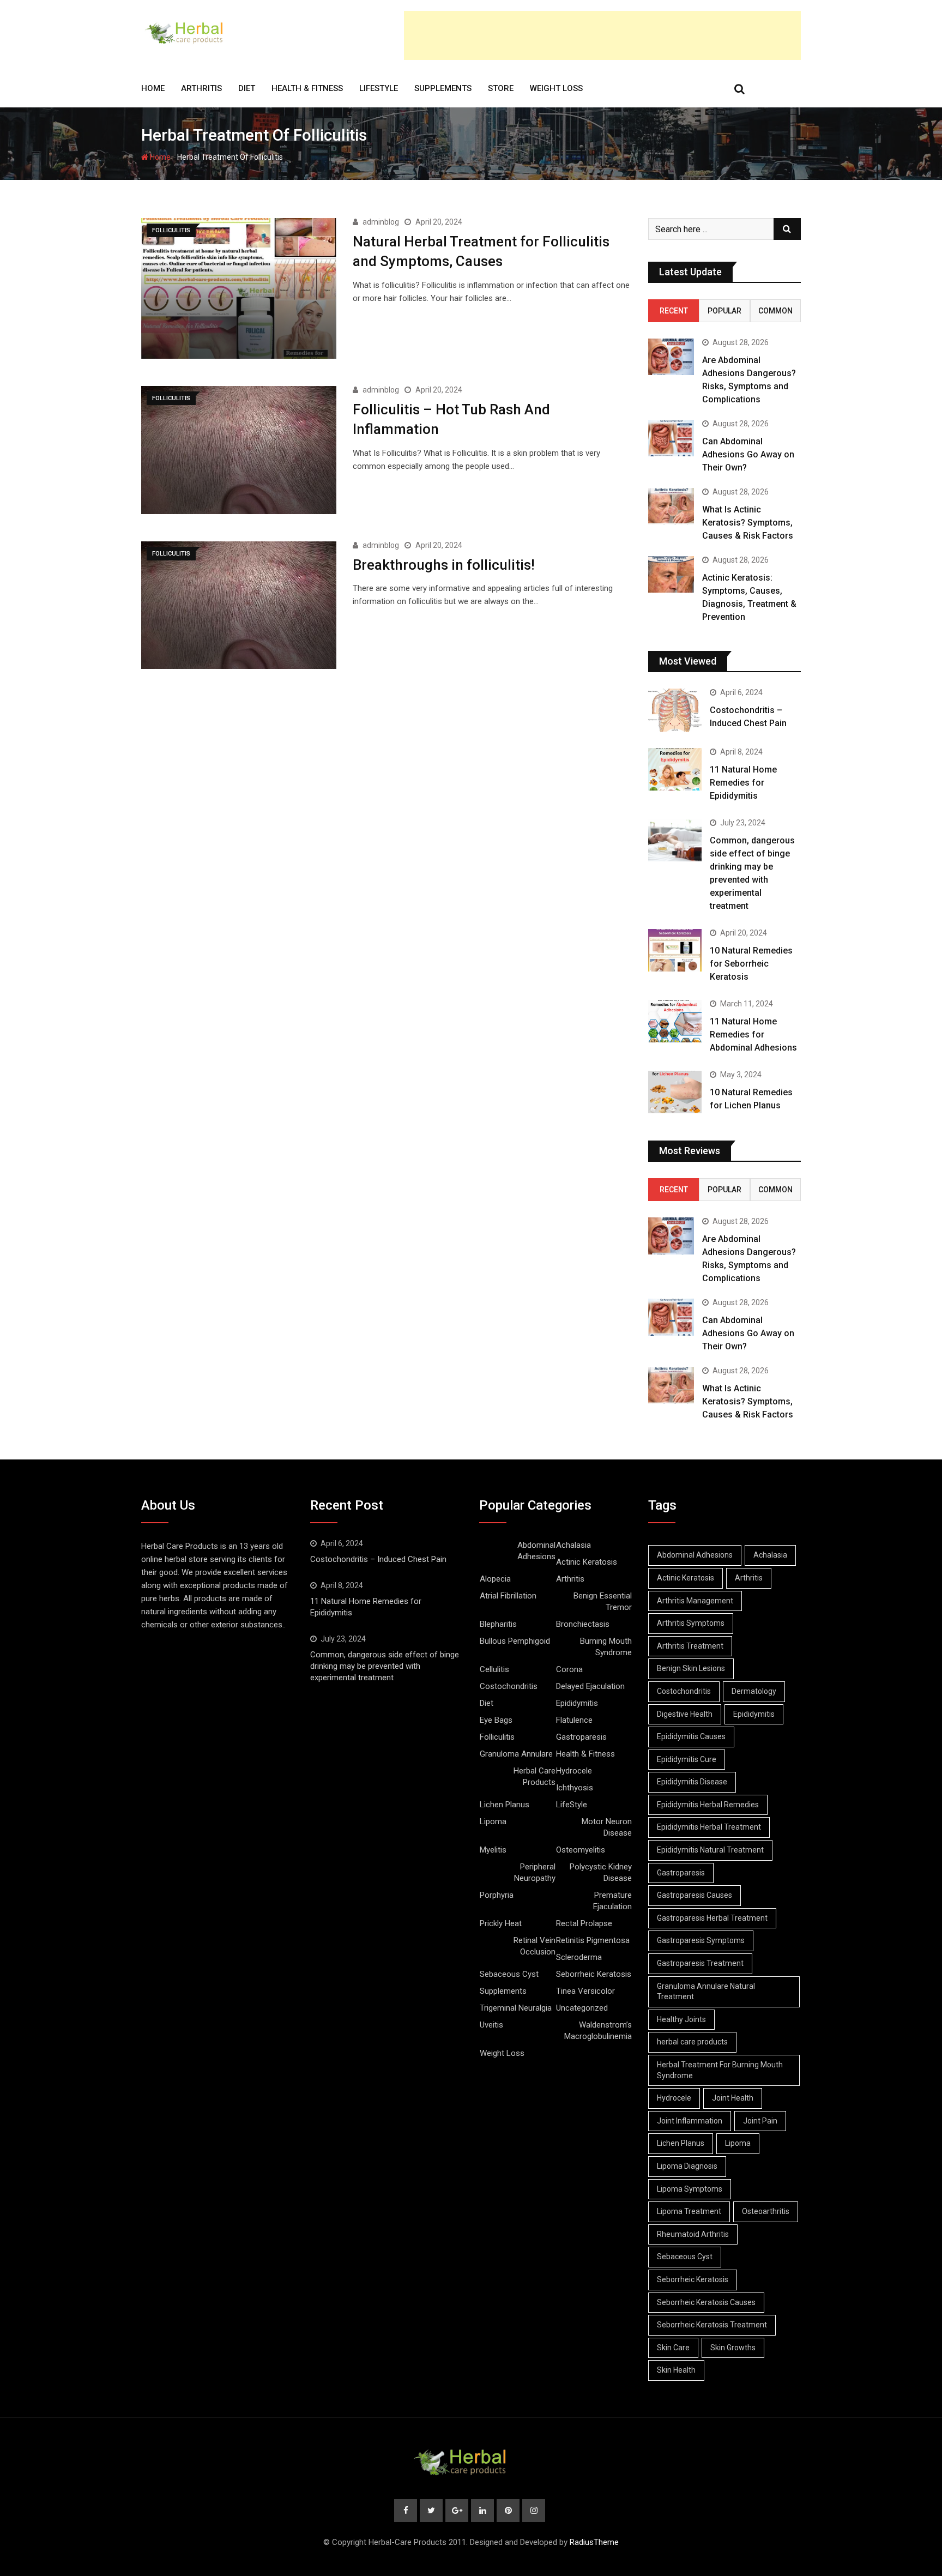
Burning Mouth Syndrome (606, 1647)
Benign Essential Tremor (603, 1601)
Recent (674, 311)
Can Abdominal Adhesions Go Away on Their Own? (748, 454)
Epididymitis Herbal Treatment (709, 1827)
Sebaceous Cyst (509, 1974)
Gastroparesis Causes (695, 1895)
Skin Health (676, 2370)
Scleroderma (579, 1957)
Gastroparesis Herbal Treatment (712, 1918)
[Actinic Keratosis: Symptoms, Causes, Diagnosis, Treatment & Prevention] (671, 574)
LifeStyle (379, 88)
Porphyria (497, 1895)
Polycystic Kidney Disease (601, 1872)
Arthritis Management (695, 1601)
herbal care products (692, 2042)
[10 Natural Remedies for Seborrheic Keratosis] (675, 950)
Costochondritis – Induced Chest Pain (378, 1559)
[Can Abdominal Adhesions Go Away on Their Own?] (671, 438)
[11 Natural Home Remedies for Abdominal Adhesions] (675, 1021)
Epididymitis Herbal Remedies (708, 1805)
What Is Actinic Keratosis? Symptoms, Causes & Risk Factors (748, 523)
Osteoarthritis (766, 2211)
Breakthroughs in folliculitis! (444, 565)
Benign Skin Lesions (691, 1668)
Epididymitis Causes (691, 1736)
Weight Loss (556, 88)
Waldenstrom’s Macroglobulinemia (598, 2031)
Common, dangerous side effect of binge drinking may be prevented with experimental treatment (385, 1666)
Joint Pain (760, 2121)
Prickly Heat (501, 1923)
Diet (247, 88)
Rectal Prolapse (584, 1923)
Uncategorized (582, 2008)
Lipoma (493, 1821)
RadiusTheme (594, 2542)
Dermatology (754, 1691)
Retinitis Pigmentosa (593, 1940)
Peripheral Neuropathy (535, 1872)
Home (153, 88)
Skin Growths (733, 2348)
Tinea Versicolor (585, 1991)
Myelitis (493, 1850)
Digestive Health (685, 1714)
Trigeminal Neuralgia (516, 2008)
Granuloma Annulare (516, 1754)
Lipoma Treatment (689, 2211)
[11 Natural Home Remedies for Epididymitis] (675, 769)
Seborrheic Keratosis (594, 1974)
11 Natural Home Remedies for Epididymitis (743, 783)
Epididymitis (577, 1703)
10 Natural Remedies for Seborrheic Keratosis (751, 964)
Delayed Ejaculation (590, 1686)
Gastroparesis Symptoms (701, 1940)
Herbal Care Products (535, 1776)
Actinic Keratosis (587, 1562)
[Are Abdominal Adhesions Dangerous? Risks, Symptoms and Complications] (671, 357)
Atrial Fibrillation (508, 1596)
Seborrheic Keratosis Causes (706, 2302)
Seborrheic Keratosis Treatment (712, 2325)
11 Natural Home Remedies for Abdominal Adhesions (753, 1034)
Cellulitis (494, 1669)
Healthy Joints (681, 2019)
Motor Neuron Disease (607, 1827)
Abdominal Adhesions (536, 1551)
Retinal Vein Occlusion (535, 1946)
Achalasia (573, 1545)
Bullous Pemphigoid (515, 1641)
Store (501, 88)
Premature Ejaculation (612, 1901)
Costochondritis (509, 1686)
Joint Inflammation (690, 2121)
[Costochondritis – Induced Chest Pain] (675, 710)
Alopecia (495, 1579)
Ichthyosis (575, 1788)
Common (775, 311)
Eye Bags (496, 1720)
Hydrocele (574, 1771)
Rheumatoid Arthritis (693, 2234)
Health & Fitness (307, 88)
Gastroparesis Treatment (700, 1963)
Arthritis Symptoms (691, 1623)
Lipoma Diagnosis (687, 2166)
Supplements (443, 88)
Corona (569, 1669)
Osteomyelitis (581, 1850)
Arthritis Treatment (690, 1646)
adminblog (381, 222)
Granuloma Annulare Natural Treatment (706, 1992)
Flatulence (574, 1720)
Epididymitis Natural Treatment (710, 1850)
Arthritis (201, 88)
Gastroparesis (581, 1737)
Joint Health (733, 2098)
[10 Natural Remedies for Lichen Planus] (675, 1092)
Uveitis (491, 2025)
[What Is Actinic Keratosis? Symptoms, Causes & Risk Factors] (671, 506)
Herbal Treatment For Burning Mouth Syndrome (720, 2070)
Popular (724, 311)
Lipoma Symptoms (690, 2189)
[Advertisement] (602, 35)
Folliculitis (497, 1737)
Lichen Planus (505, 1805)
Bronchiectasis (583, 1624)
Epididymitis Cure (687, 1759)
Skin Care (673, 2348)
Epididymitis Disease (692, 1782)
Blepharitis (498, 1624)
